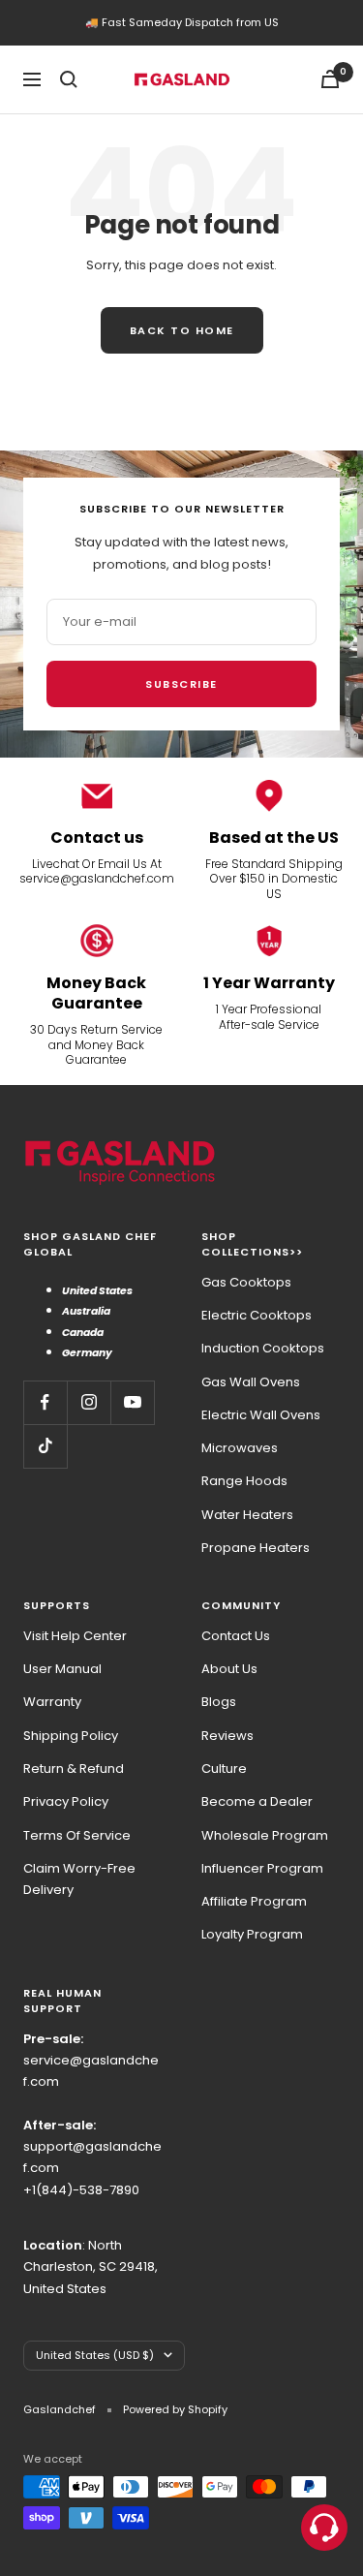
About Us (229, 1669)
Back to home (182, 330)
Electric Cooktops (257, 1315)
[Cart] (330, 79)
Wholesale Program (265, 1835)
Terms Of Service (77, 1835)
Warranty (52, 1702)
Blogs (219, 1702)
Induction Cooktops (263, 1348)
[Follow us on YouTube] (132, 1402)
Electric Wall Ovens (261, 1415)
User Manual (62, 1669)
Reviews (227, 1736)
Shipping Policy (71, 1736)
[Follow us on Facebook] (45, 1402)
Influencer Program (262, 1868)
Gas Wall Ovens (251, 1382)
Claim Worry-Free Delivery (79, 1879)
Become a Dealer (257, 1801)
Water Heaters (247, 1515)
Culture (224, 1769)
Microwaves (240, 1448)
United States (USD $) (95, 2355)
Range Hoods (244, 1481)
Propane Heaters (256, 1548)
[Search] (69, 79)
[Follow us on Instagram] (89, 1402)
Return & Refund (74, 1769)
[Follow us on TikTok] (45, 1446)
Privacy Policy (66, 1801)
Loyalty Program (252, 1934)
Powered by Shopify (175, 2409)
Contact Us (236, 1636)
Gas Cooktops (246, 1282)
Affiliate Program (254, 1901)
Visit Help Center (75, 1636)
